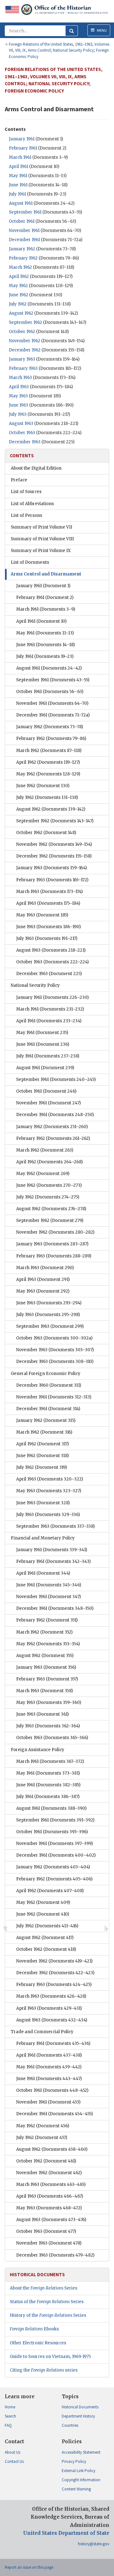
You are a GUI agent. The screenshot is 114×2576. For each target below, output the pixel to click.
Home (10, 2407)
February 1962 (23, 258)
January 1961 (22, 139)
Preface (19, 480)
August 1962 (21, 313)
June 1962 (19, 295)
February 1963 (23, 368)
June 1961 (18, 185)
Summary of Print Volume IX (41, 551)
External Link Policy (79, 2471)
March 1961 (20, 157)
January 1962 (22, 249)
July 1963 (18, 414)
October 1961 (22, 221)
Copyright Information (81, 2480)
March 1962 (20, 267)
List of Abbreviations (32, 504)
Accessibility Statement (81, 2452)
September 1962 (25, 322)
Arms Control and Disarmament (46, 574)
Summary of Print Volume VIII (42, 539)
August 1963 (21, 424)
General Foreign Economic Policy (46, 1374)
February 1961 (23, 148)
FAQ (8, 2425)
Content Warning (76, 2489)
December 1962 (25, 350)
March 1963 (20, 378)
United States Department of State (66, 2533)
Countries (70, 2425)
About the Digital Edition (36, 468)
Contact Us (14, 2461)
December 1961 (24, 240)
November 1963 (55, 1350)
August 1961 (21, 203)
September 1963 (50, 1326)
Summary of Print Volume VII (41, 527)
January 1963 (22, 359)
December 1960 (49, 1385)
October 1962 (22, 332)
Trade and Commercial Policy (42, 2032)
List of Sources (26, 492)
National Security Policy (35, 985)
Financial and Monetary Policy (43, 1538)
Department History (78, 2416)
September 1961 (25, 212)
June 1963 (19, 405)
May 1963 (18, 396)
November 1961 (24, 231)
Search (10, 2416)
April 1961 (19, 167)
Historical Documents (80, 2407)
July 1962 (18, 304)
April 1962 (19, 276)
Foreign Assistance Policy (38, 1750)
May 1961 (18, 176)
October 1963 (22, 433)
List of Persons (26, 515)
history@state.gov (94, 2544)
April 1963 (19, 387)
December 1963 (25, 442)
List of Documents (30, 562)
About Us (13, 2452)
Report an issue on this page (29, 2567)
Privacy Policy (74, 2461)
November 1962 (25, 341)
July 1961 (17, 194)
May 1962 (18, 286)
